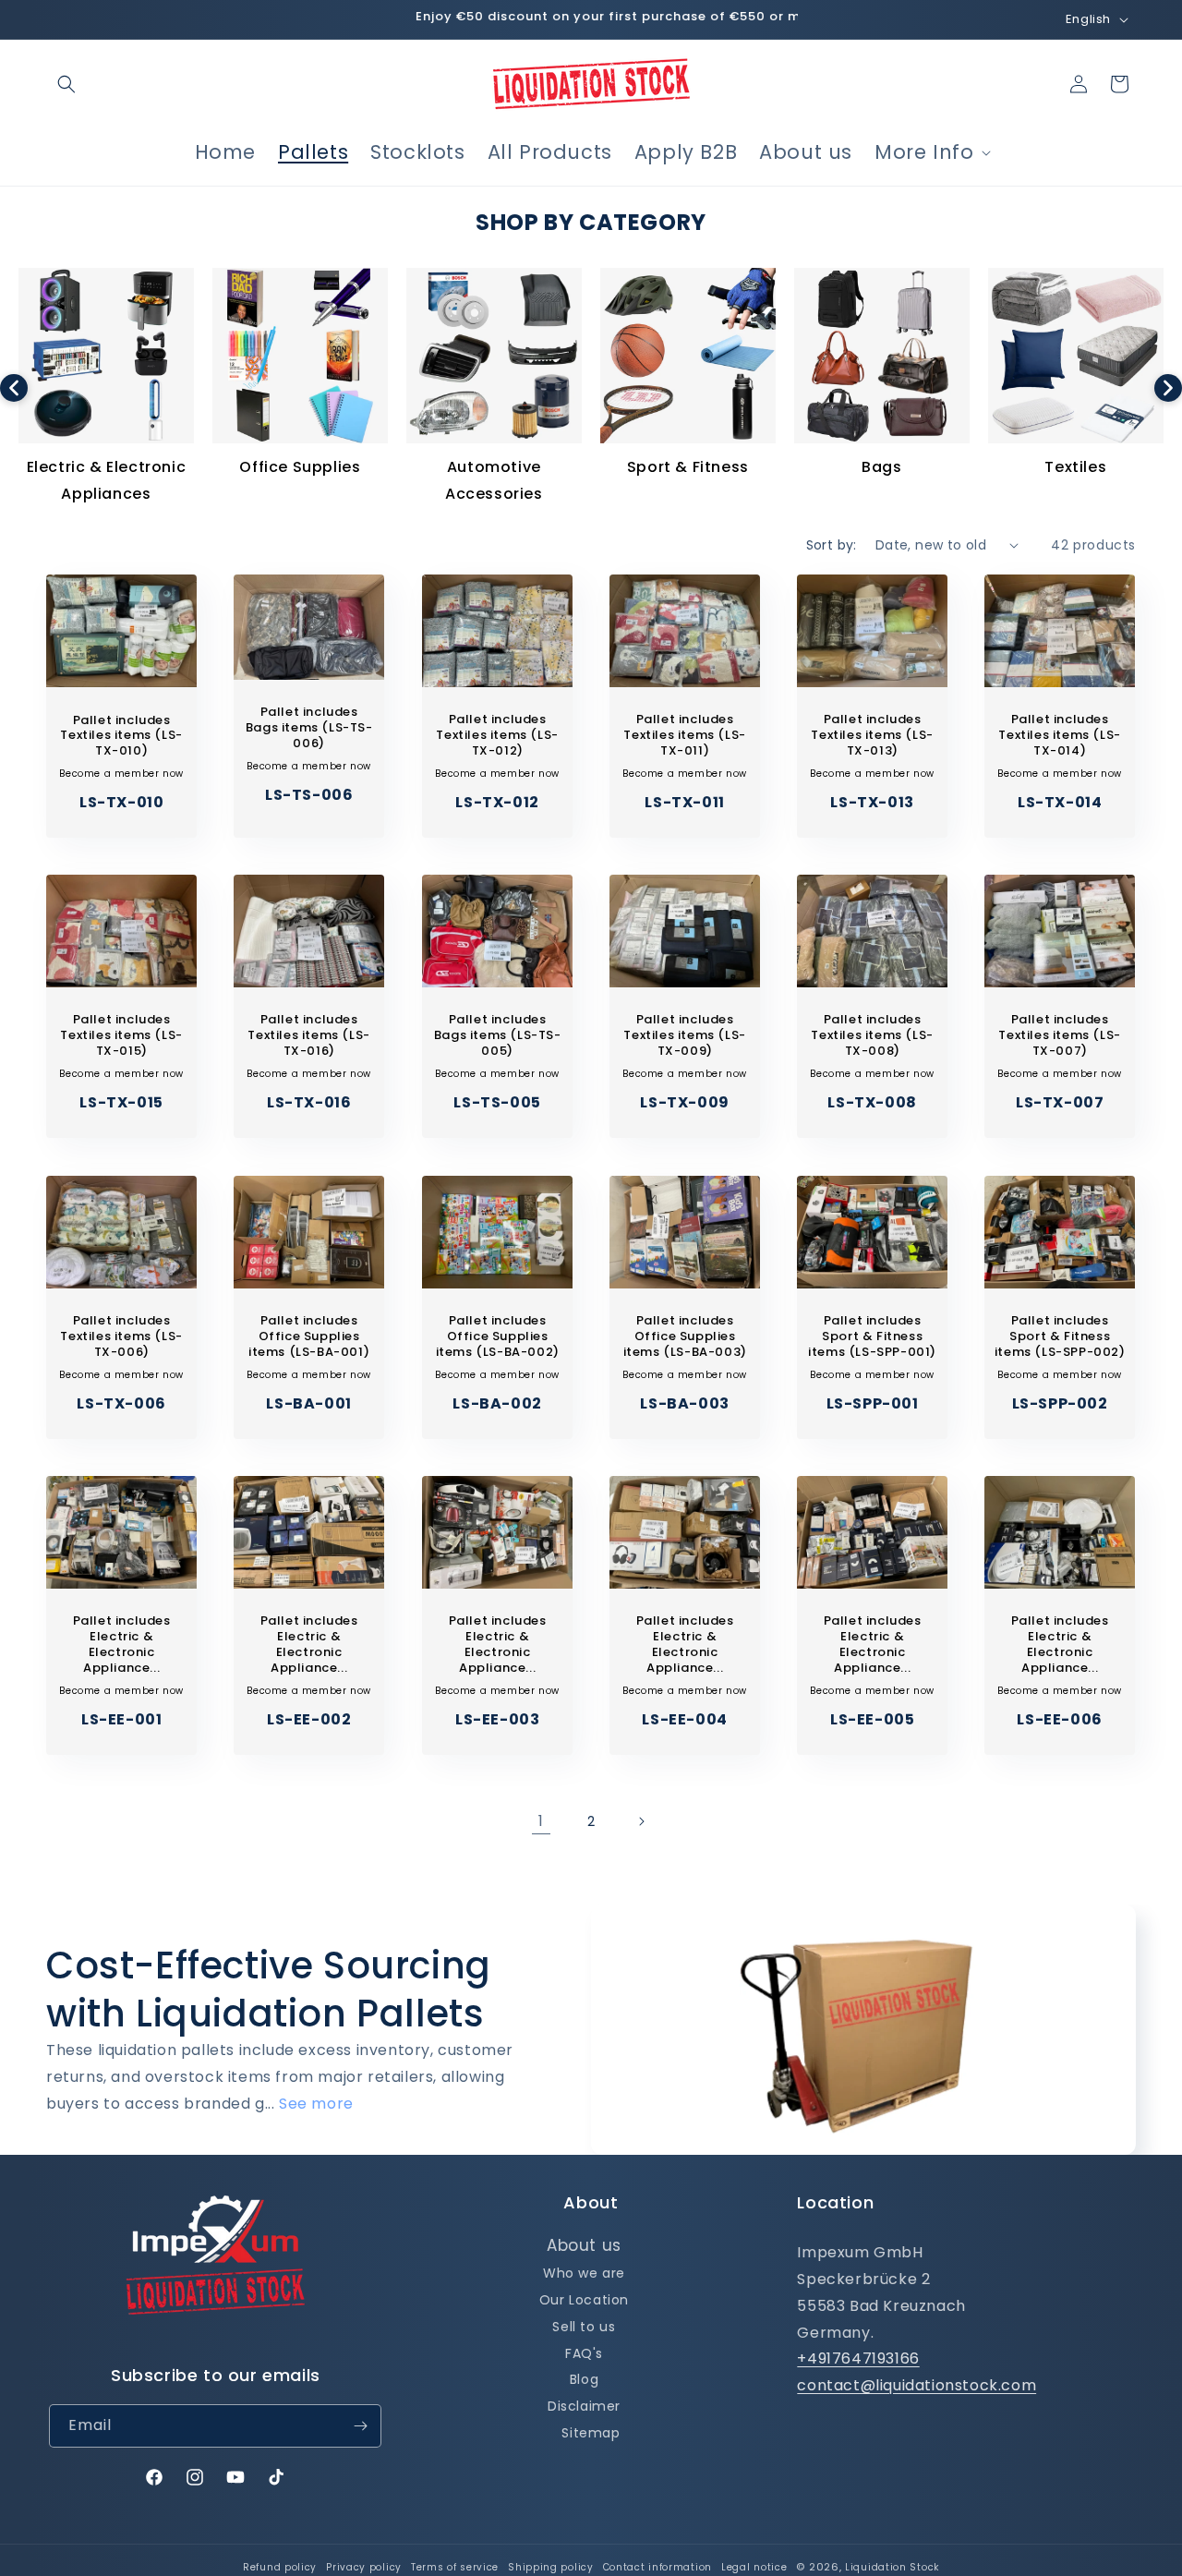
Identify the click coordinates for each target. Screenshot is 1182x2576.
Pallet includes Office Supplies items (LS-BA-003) (684, 1337)
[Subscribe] (360, 2426)
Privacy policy (364, 2567)
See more (316, 2104)
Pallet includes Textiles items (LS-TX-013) (872, 736)
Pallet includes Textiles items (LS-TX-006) (121, 1337)
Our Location (584, 2300)
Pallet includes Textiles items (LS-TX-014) (1060, 736)
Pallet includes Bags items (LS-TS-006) (309, 728)
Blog (584, 2379)
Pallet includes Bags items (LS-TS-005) (497, 1037)
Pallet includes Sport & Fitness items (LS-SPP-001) (872, 1337)
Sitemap (591, 2433)
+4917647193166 (858, 2358)
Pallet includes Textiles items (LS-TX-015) (121, 1037)
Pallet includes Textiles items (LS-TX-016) (309, 1037)
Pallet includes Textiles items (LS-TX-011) (684, 736)
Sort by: (832, 545)
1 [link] (541, 1821)
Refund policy (280, 2567)
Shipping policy (551, 2567)
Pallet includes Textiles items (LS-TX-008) (872, 1037)
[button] (66, 84)
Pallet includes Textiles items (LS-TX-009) (684, 1037)
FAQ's (584, 2353)
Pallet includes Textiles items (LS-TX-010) (121, 736)
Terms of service (455, 2567)
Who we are (584, 2273)
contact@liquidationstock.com (917, 2385)
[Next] (1168, 388)
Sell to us (584, 2327)
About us (584, 2245)
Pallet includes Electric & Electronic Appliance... (122, 1645)
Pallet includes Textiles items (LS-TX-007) (1060, 1037)
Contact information (657, 2567)
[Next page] (641, 1821)
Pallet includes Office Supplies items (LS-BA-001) (309, 1337)
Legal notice (754, 2567)
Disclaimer (584, 2406)
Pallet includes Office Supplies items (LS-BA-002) (497, 1337)
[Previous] (14, 388)
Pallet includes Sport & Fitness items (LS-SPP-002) (1060, 1337)
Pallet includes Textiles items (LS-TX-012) (497, 736)
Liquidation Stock (892, 2567)
